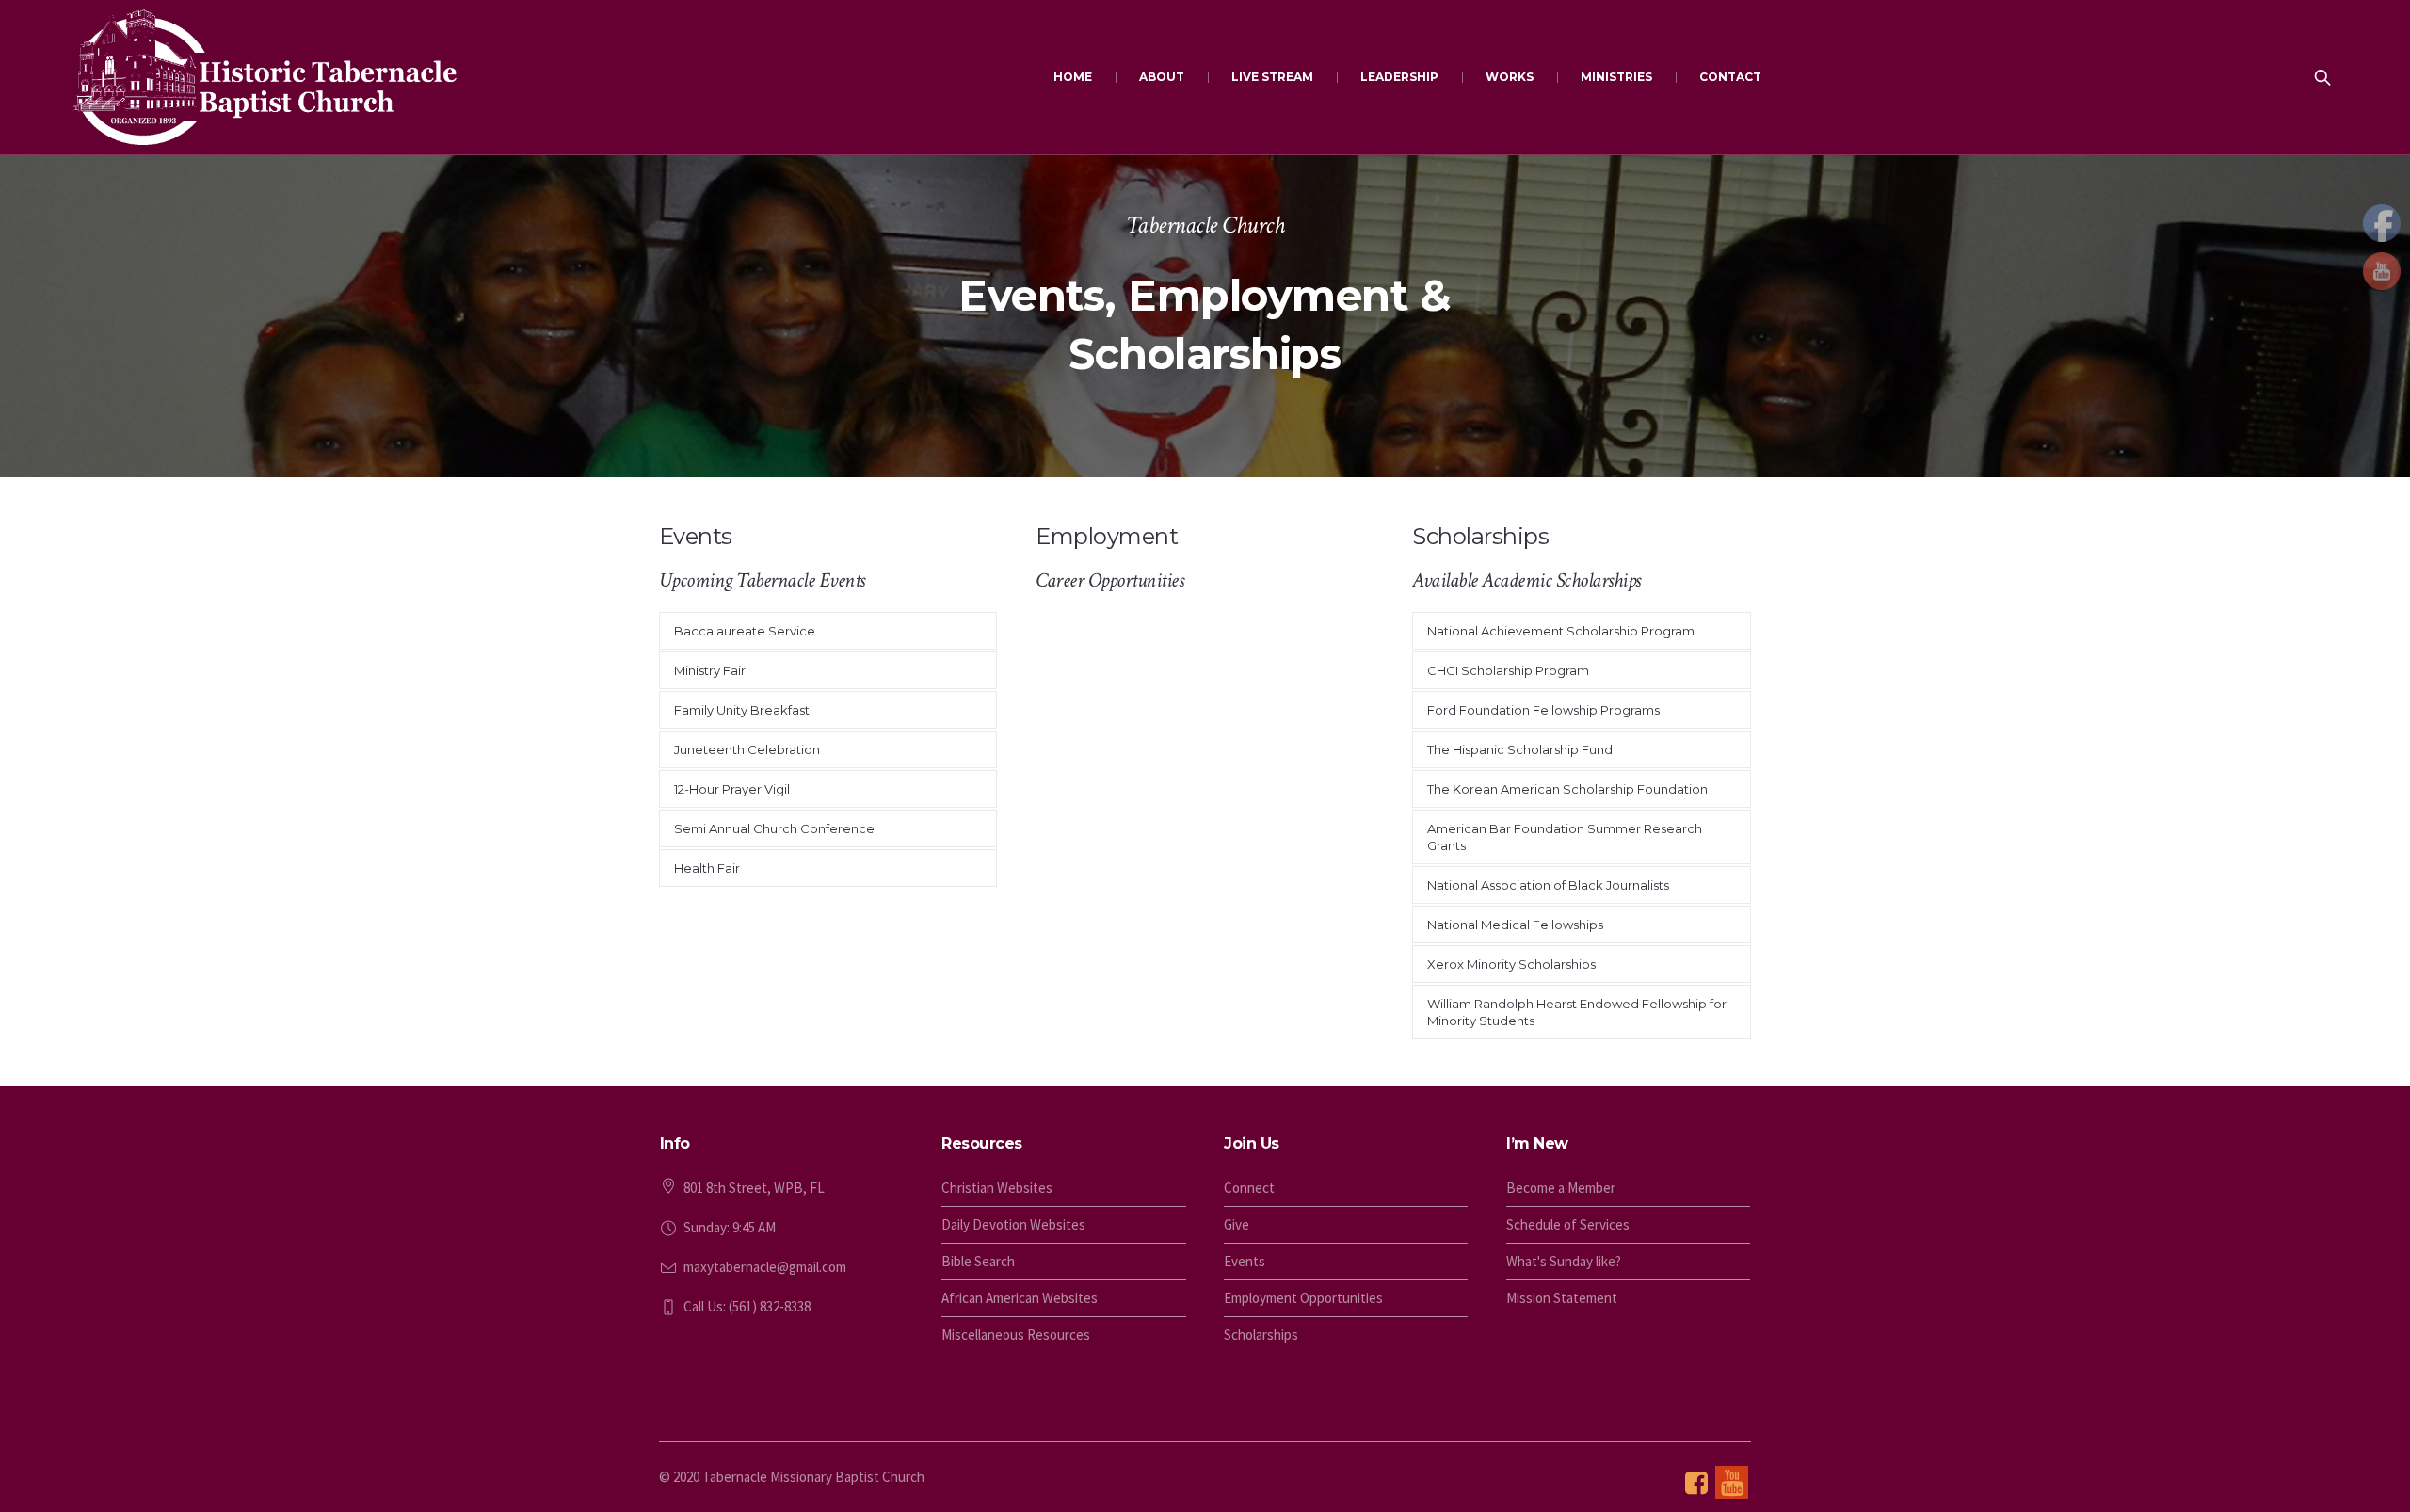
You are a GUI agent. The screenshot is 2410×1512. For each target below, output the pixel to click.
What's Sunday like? (1564, 1261)
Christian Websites (997, 1188)
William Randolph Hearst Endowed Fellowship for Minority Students (1577, 1012)
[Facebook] (1696, 1482)
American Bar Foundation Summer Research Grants (1565, 837)
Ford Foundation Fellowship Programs (1543, 710)
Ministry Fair (710, 670)
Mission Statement (1562, 1298)
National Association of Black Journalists (1548, 885)
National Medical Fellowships (1515, 925)
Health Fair (707, 868)
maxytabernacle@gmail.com (765, 1267)
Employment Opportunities (1303, 1298)
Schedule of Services (1568, 1224)
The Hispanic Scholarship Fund (1520, 749)
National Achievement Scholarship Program (1561, 631)
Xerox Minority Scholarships (1511, 964)
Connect (1249, 1188)
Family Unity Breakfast (742, 710)
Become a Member (1561, 1188)
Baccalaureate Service (745, 631)
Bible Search (978, 1261)
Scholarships (1261, 1335)
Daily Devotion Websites (1013, 1224)
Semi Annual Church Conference (774, 828)
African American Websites (1020, 1298)
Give (1237, 1224)
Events (1245, 1261)
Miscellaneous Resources (1016, 1335)
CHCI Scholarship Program (1508, 670)
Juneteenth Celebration (747, 749)
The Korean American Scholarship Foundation (1567, 789)
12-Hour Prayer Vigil (732, 789)
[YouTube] (1732, 1482)
